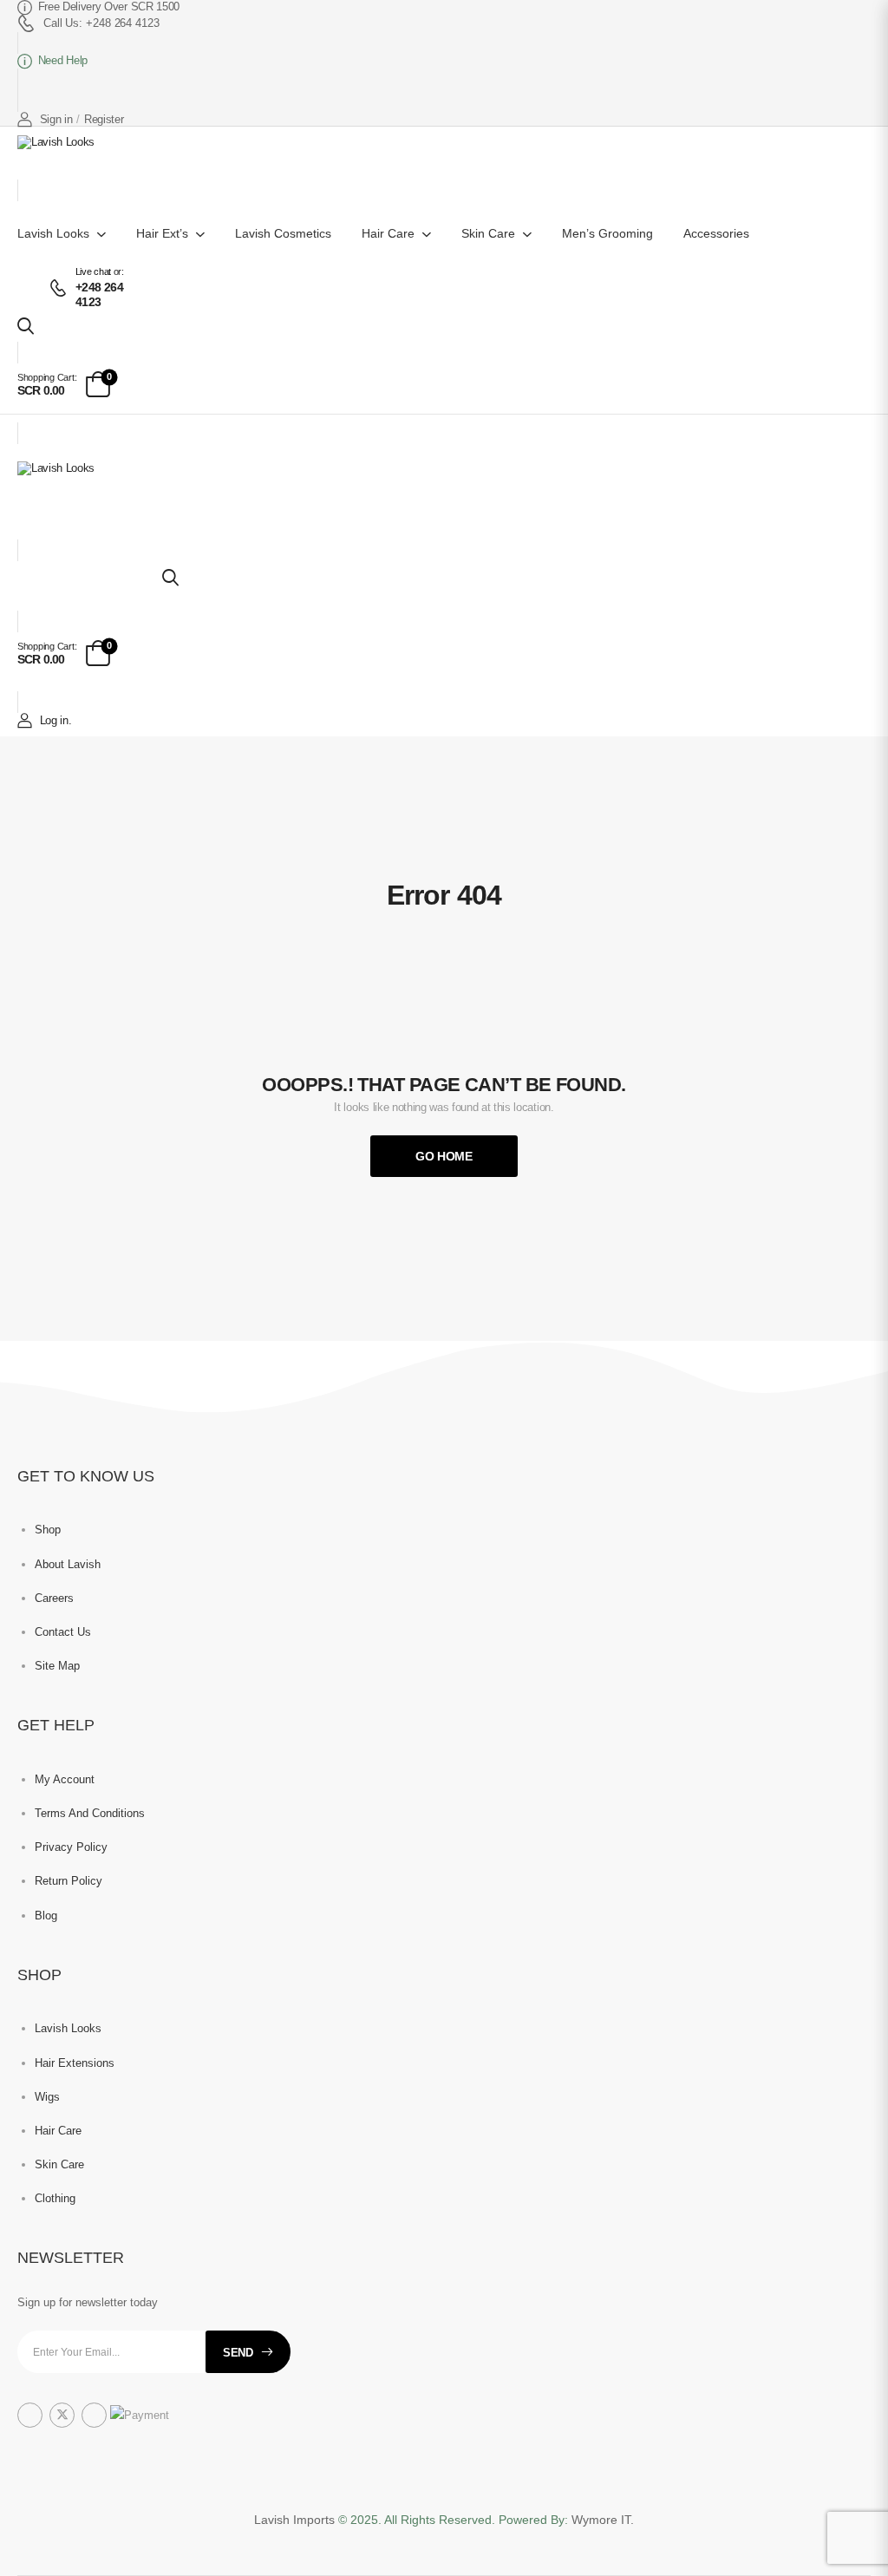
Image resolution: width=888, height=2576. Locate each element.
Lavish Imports (296, 2520)
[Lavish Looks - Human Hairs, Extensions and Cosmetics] (69, 157)
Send (238, 2353)
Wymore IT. (603, 2520)
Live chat (93, 271)
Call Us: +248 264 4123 (101, 23)
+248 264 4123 (99, 294)
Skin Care (488, 233)
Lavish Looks (53, 233)
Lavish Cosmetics (283, 233)
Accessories (716, 233)
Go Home (444, 1156)
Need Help (63, 60)
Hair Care (388, 233)
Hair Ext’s (162, 233)
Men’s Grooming (607, 233)
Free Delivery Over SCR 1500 (109, 7)
